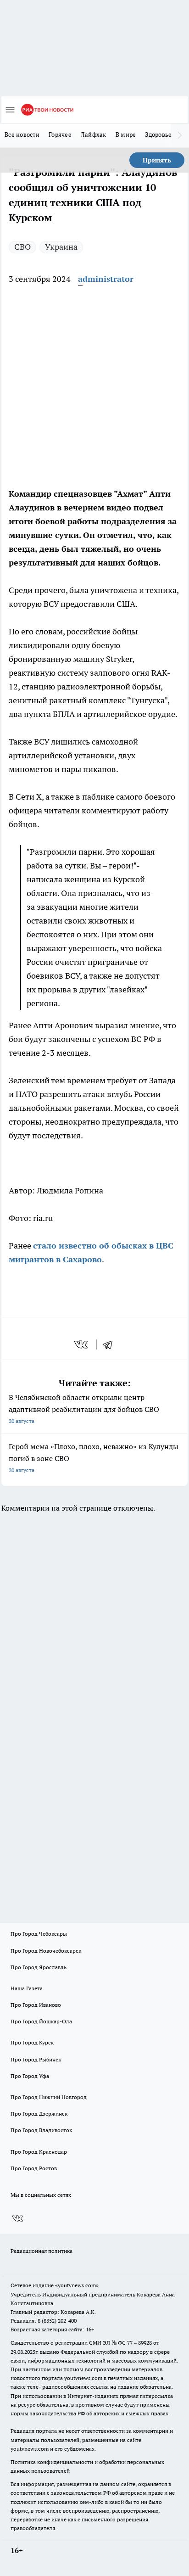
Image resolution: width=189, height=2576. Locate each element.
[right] (180, 135)
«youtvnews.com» (77, 2285)
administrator (106, 279)
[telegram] (111, 1344)
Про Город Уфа (30, 2076)
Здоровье (158, 134)
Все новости (22, 134)
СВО (22, 247)
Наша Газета (27, 1988)
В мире (126, 134)
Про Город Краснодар (39, 2152)
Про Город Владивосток (41, 2130)
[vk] (82, 1344)
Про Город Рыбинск (36, 2059)
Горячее (60, 134)
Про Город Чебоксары (39, 1934)
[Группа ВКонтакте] (17, 2218)
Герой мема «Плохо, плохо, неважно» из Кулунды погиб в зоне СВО (94, 1458)
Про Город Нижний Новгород (49, 2097)
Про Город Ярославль (39, 1967)
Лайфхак (94, 134)
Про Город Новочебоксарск (46, 1951)
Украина (61, 247)
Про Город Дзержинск (39, 2114)
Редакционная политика (42, 2251)
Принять (157, 160)
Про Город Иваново (36, 2005)
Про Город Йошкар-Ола (41, 2021)
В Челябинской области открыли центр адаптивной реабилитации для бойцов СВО (84, 1408)
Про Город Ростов (34, 2168)
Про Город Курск (32, 2042)
